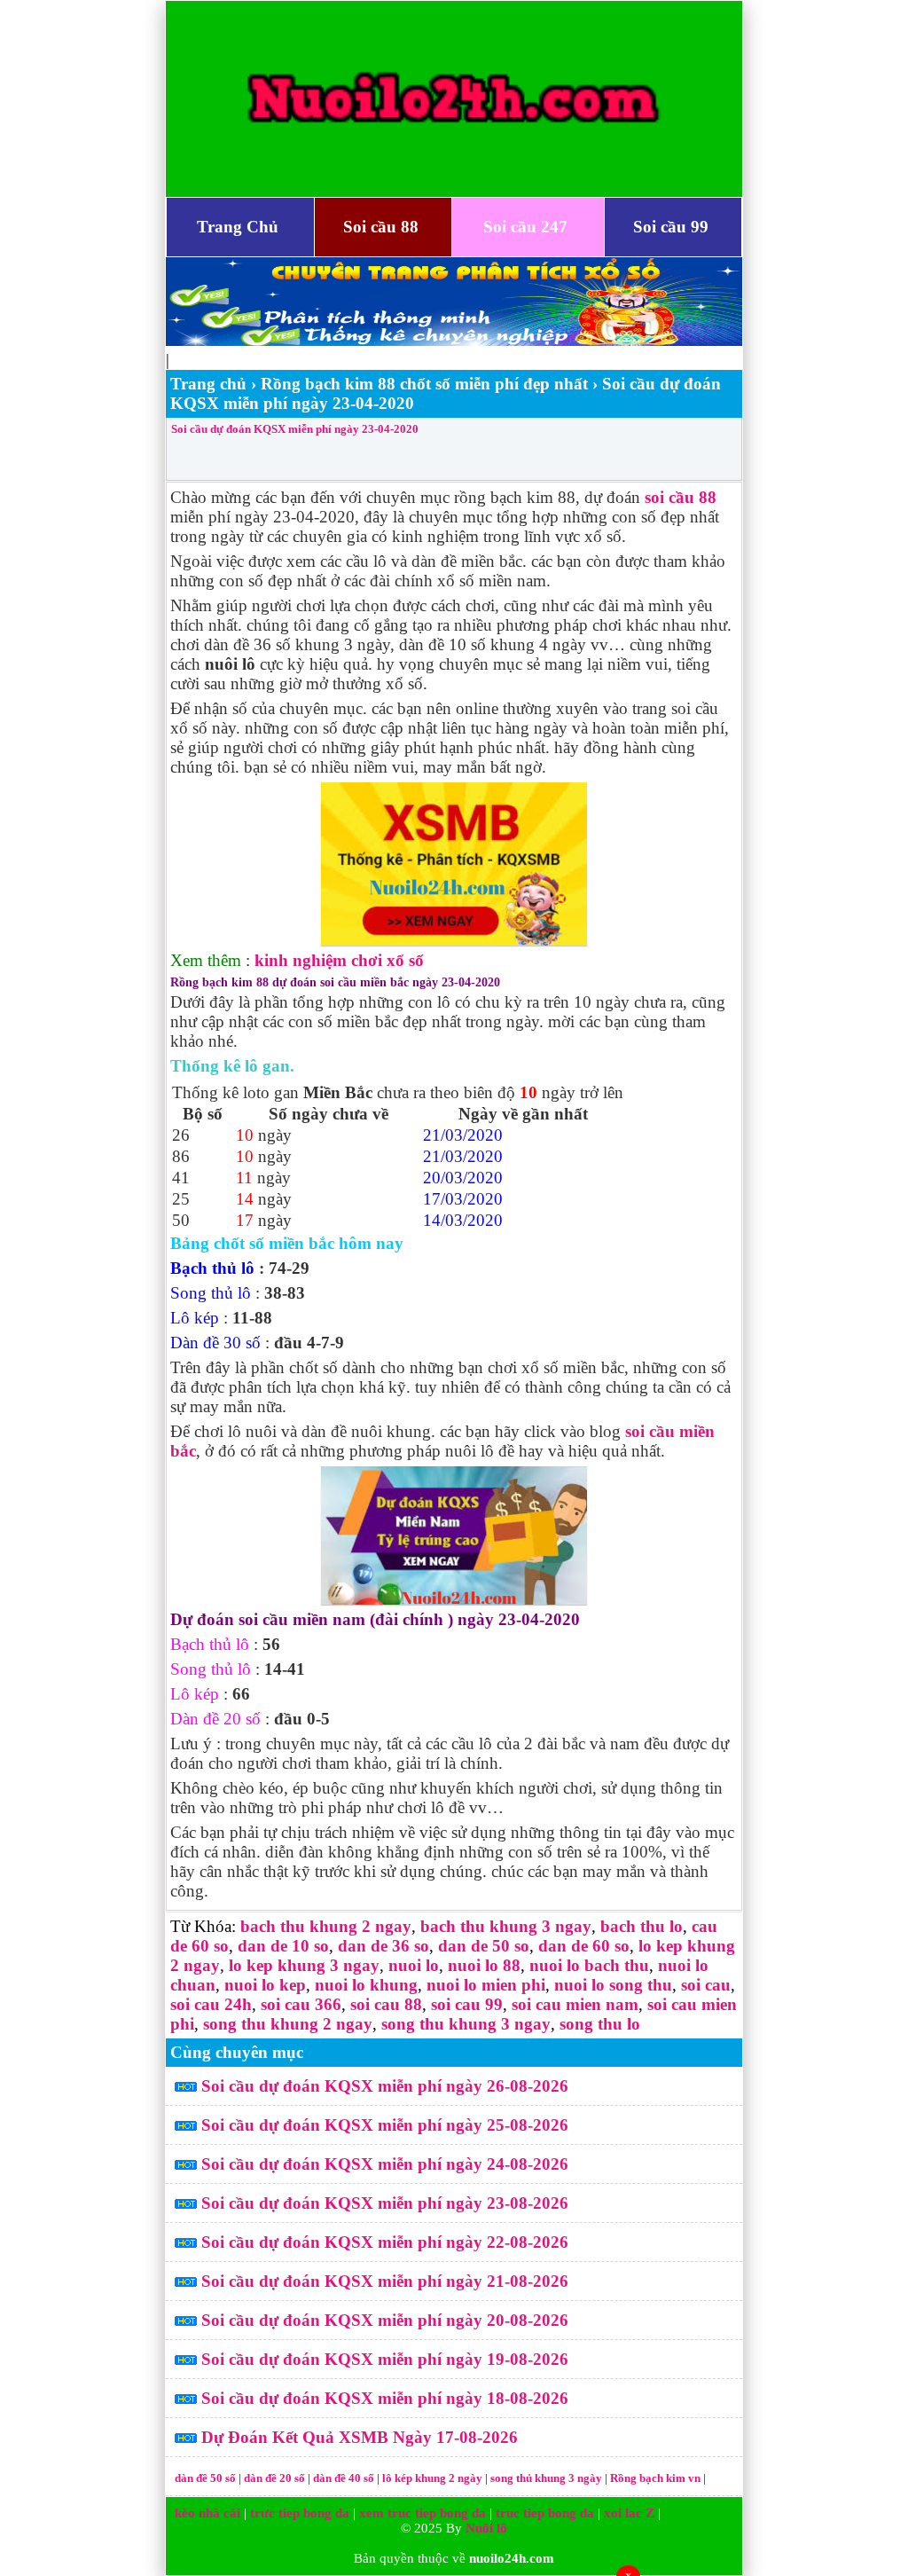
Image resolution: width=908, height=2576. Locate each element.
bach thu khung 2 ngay (326, 1926)
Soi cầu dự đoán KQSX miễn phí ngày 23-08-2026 (385, 2203)
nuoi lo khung (366, 1985)
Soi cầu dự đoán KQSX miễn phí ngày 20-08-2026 (385, 2320)
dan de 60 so (584, 1946)
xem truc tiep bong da (423, 2513)
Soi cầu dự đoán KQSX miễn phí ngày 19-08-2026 (385, 2359)
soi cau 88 (386, 2004)
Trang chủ (208, 384)
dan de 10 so (283, 1946)
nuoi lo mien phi (486, 1985)
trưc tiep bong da (300, 2513)
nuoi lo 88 (484, 1965)
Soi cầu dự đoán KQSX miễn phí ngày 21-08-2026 (385, 2281)
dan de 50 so (484, 1946)
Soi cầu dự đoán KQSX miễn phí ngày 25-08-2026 (385, 2125)
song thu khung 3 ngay (466, 2024)
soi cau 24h (211, 2004)
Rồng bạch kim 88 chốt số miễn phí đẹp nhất (424, 384)
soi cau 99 (467, 2004)
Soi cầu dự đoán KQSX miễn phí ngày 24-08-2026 (385, 2164)
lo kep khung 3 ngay (304, 1965)
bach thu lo (642, 1926)
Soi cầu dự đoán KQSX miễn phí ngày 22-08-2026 (385, 2242)
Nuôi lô (486, 2528)
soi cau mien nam (575, 2004)
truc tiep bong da (545, 2513)
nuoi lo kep (265, 1985)
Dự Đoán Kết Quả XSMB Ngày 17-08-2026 (360, 2437)
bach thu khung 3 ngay (506, 1926)
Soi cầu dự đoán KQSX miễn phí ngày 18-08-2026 (385, 2398)
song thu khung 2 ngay (288, 2024)
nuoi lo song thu (613, 1985)
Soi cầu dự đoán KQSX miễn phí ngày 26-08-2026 (385, 2086)
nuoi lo (414, 1965)
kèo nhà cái (207, 2513)
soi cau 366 (301, 2004)
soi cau (706, 1985)
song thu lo (600, 2024)
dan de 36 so (384, 1946)
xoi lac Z (629, 2513)
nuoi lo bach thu (589, 1965)
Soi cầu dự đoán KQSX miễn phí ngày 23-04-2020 (295, 429)
